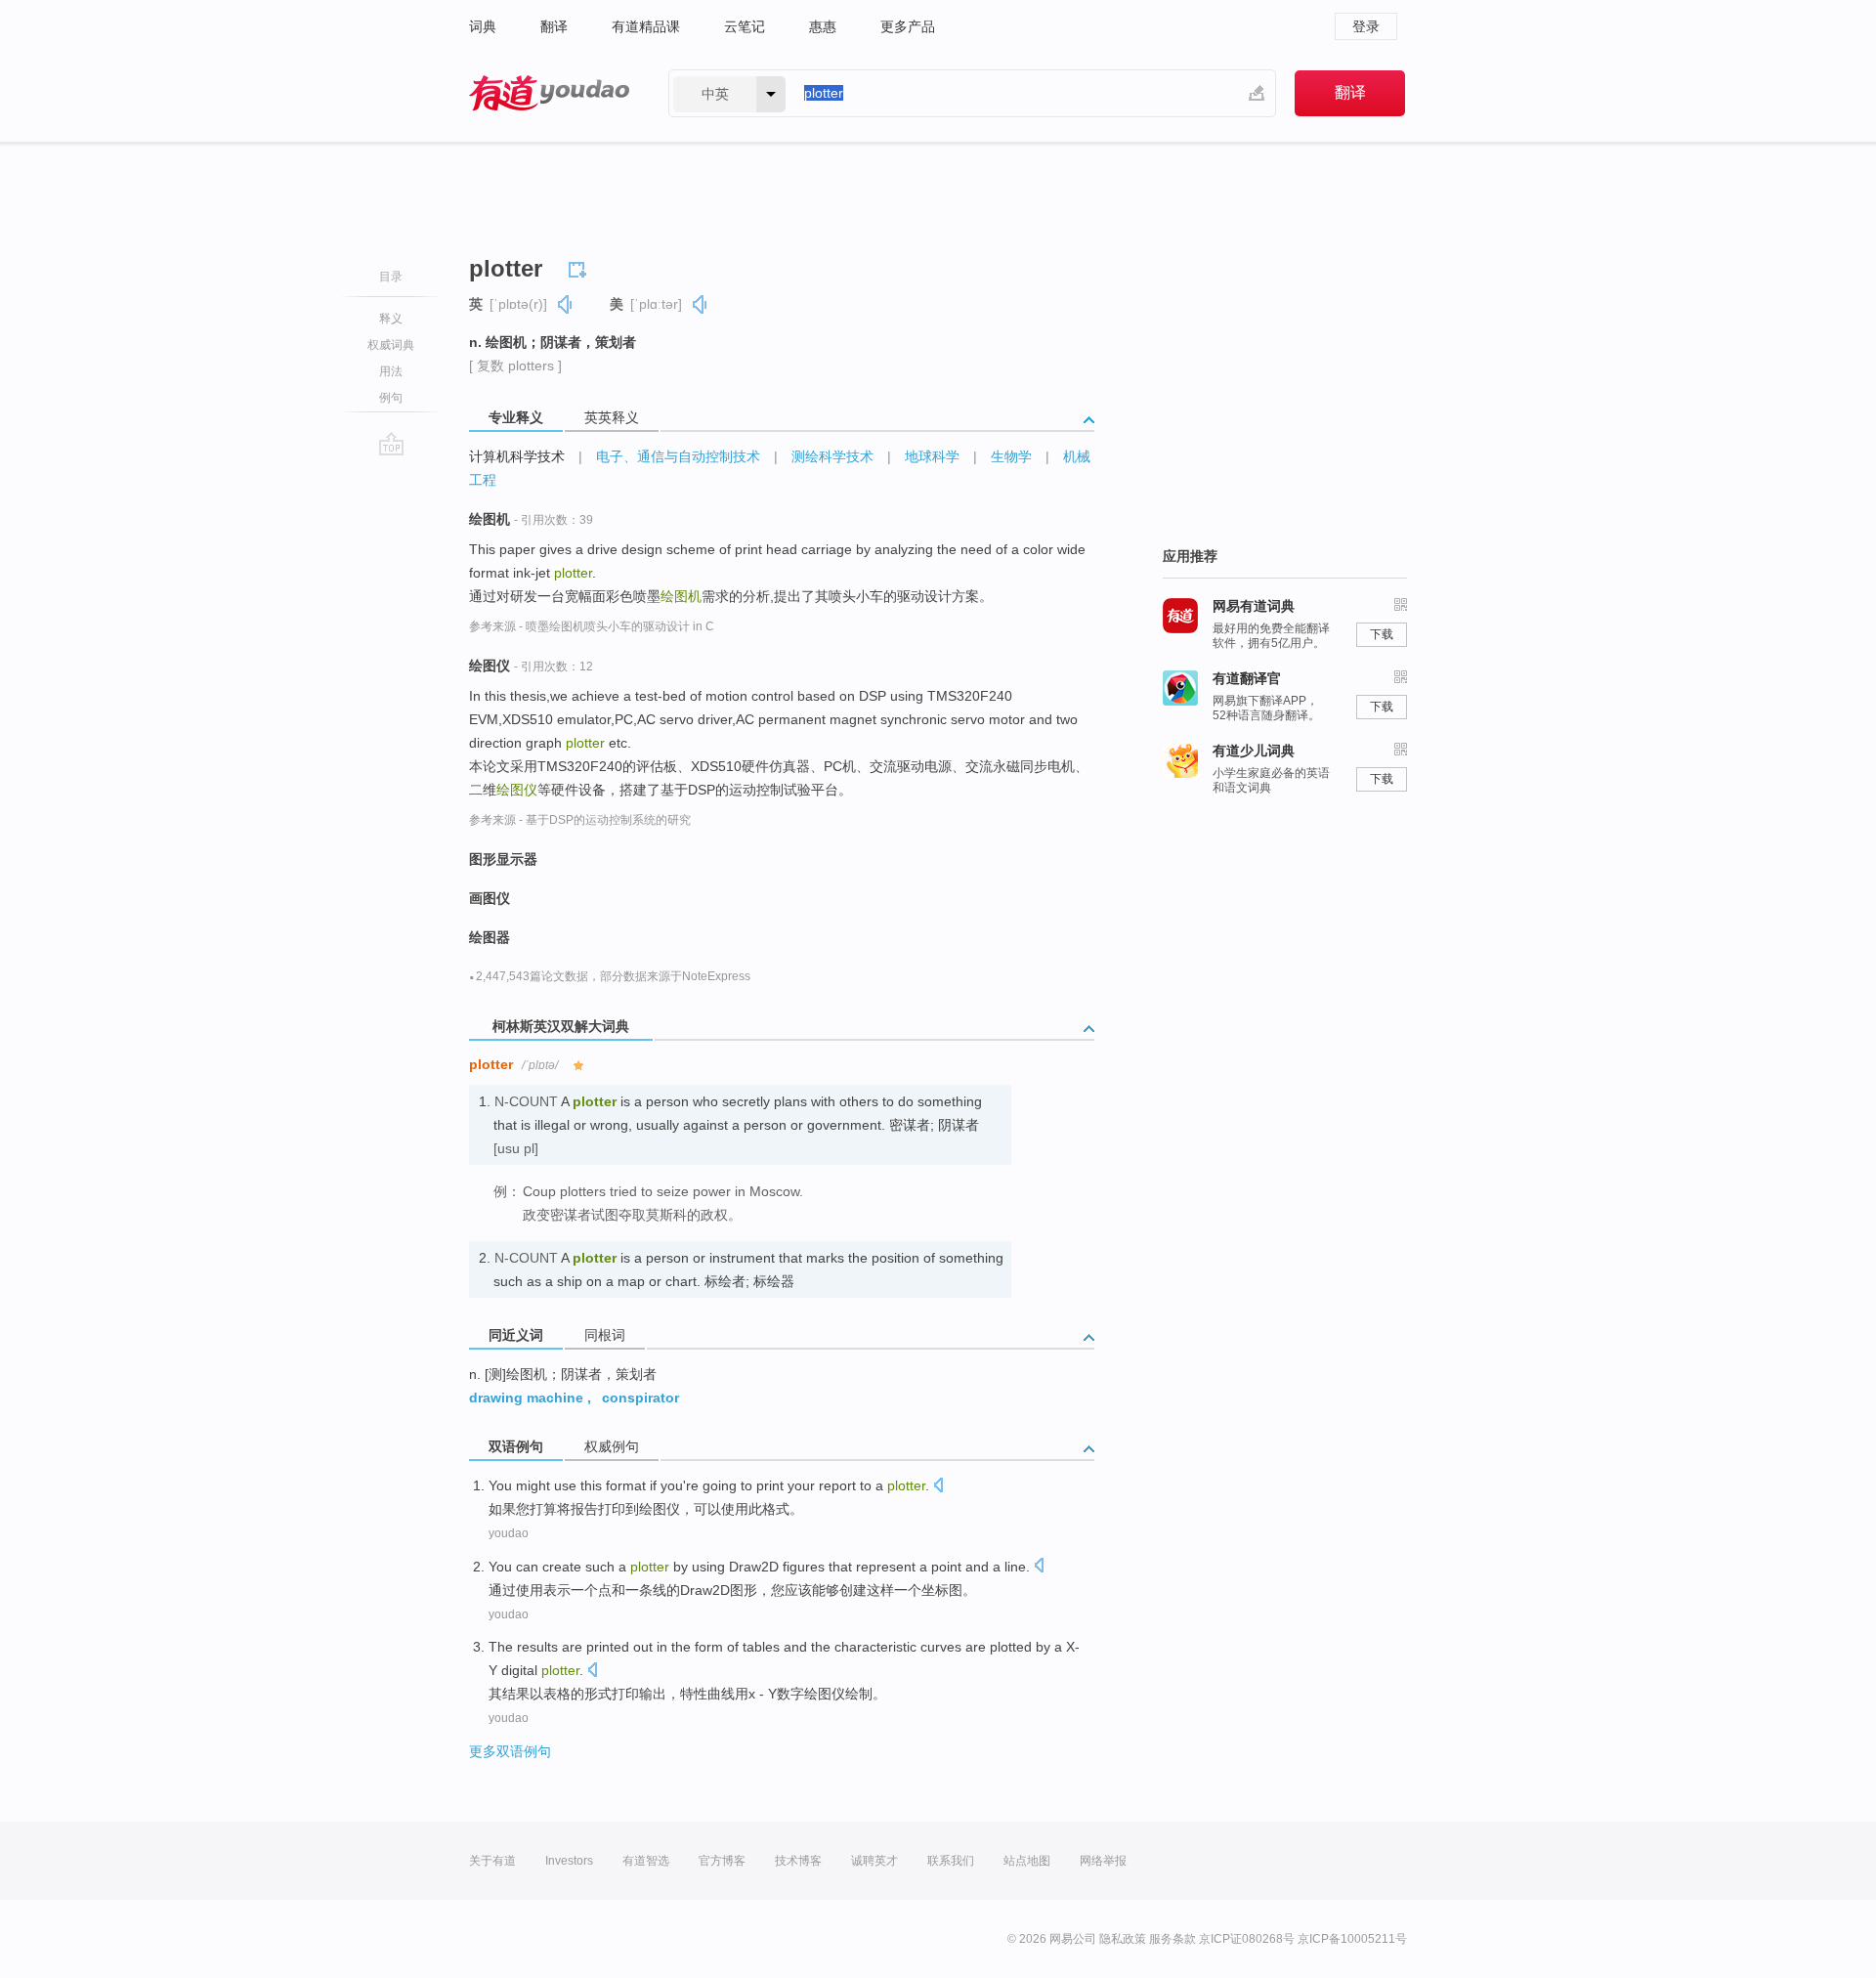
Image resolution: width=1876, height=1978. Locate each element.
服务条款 (1172, 1939)
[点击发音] (938, 1487)
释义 (391, 319)
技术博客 (798, 1861)
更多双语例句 (510, 1751)
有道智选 (646, 1861)
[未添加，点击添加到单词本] (580, 267)
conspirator (640, 1397)
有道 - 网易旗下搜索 (549, 93)
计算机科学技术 (517, 456)
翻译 (554, 26)
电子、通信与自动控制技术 (678, 456)
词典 (483, 26)
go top (391, 444)
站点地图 (1027, 1861)
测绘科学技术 (832, 456)
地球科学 (932, 456)
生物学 (1011, 456)
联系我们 (951, 1861)
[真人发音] (566, 304)
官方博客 (722, 1861)
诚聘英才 (874, 1861)
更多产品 (908, 26)
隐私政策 (1123, 1939)
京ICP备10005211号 (1352, 1939)
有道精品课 (646, 26)
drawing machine (526, 1397)
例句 (391, 398)
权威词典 (391, 345)
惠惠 (823, 26)
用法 (391, 371)
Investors (569, 1861)
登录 (1366, 26)
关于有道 (492, 1861)
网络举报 (1103, 1861)
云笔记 (745, 26)
